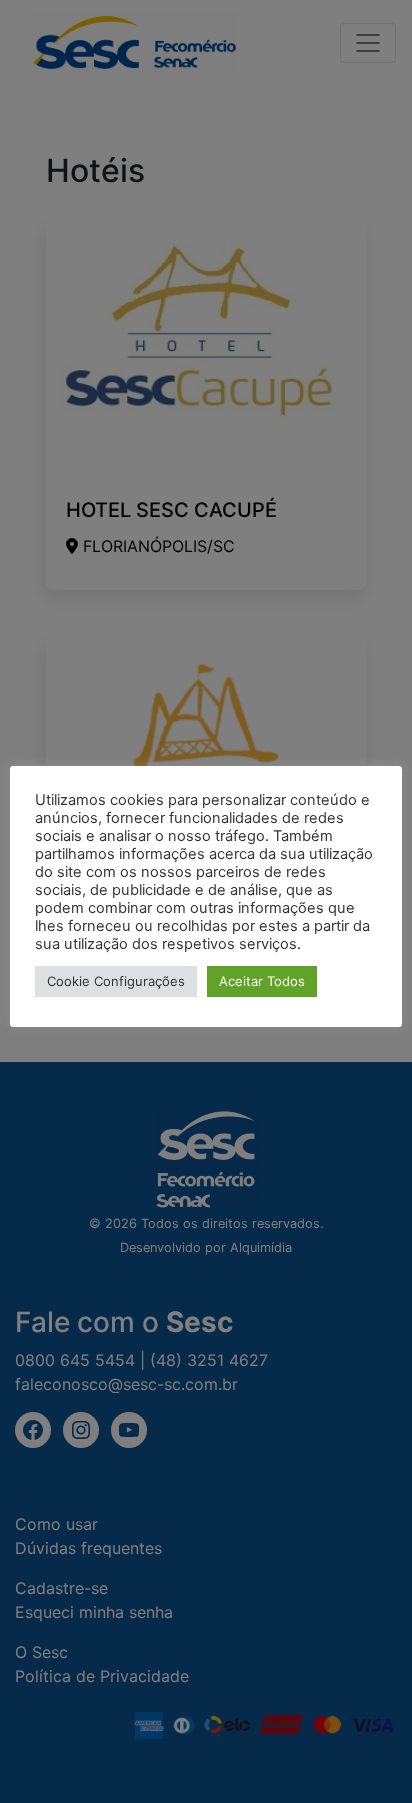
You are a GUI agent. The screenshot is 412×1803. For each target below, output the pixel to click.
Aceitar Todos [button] (262, 981)
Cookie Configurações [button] (116, 981)
